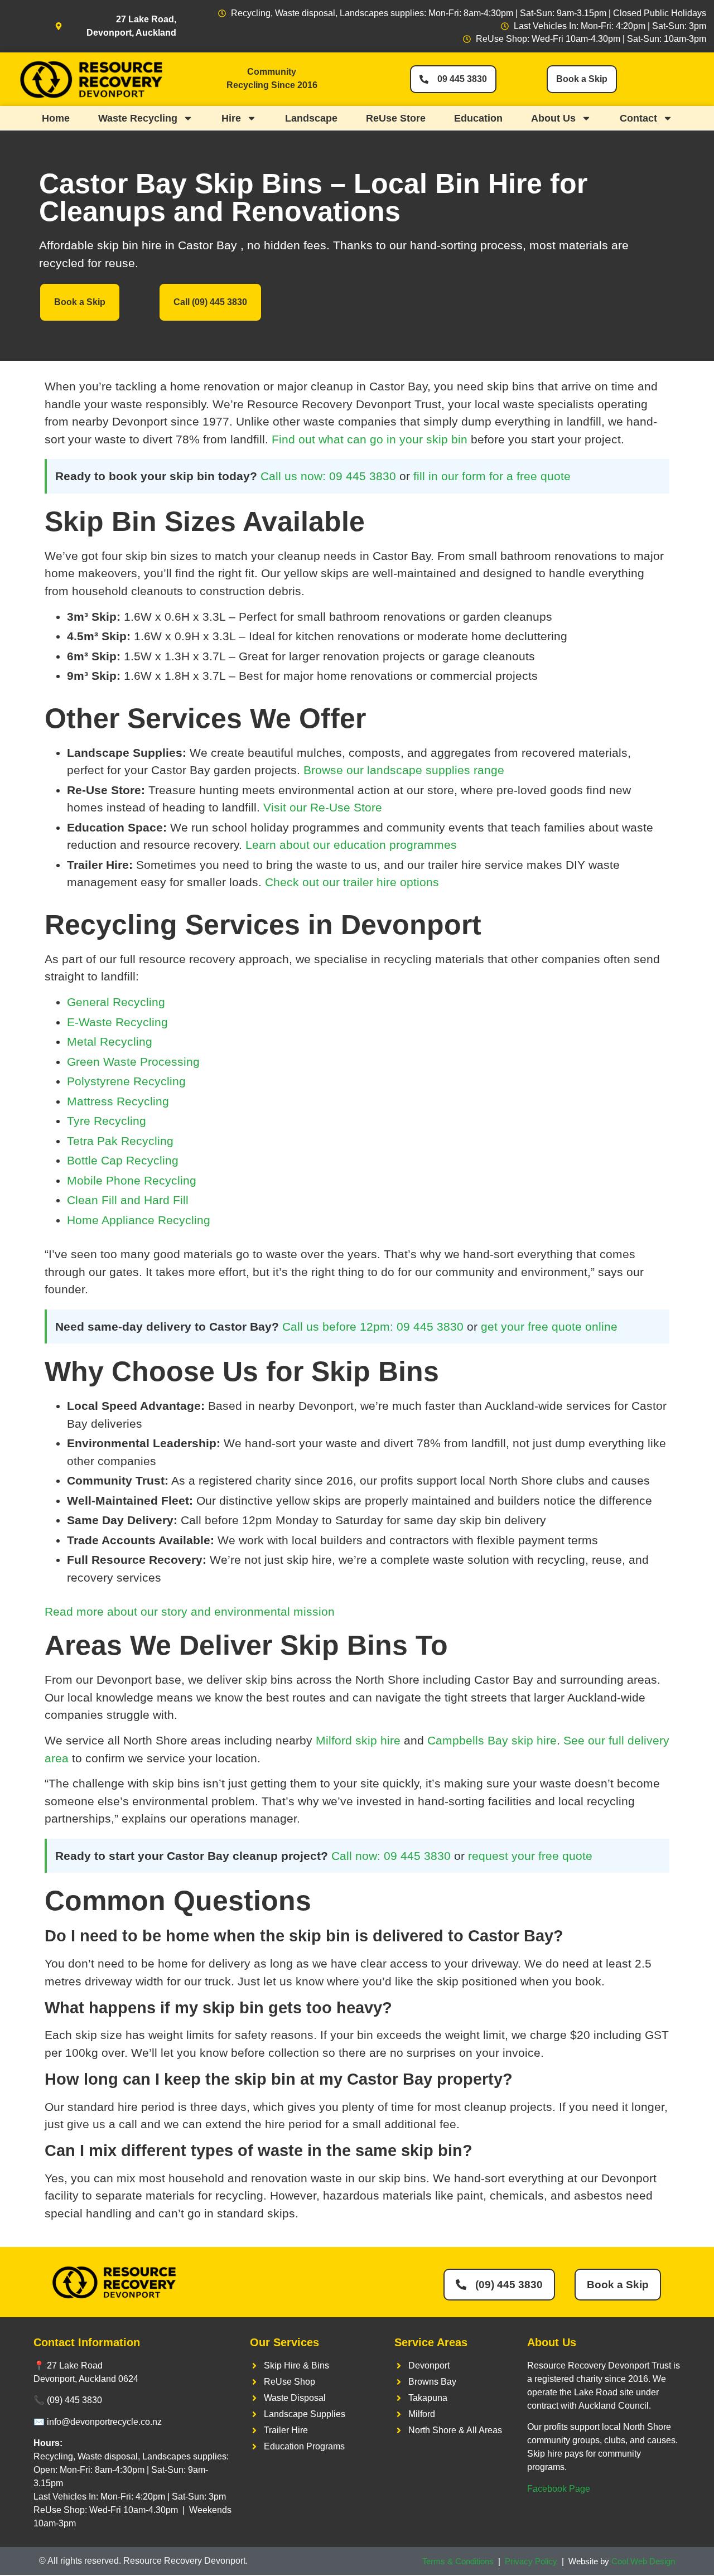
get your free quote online (549, 1326)
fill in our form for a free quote (492, 476)
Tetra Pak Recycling (120, 1141)
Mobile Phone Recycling (132, 1180)
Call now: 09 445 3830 (391, 1856)
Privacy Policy (531, 2561)
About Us (553, 118)
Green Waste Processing (133, 1062)
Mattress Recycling (118, 1101)
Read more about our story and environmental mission (190, 1611)
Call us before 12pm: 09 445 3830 (373, 1326)
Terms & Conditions (458, 2561)
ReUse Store (396, 118)
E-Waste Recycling (117, 1022)
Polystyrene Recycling (126, 1081)
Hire (231, 118)
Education (478, 118)
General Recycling (116, 1002)
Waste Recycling (138, 118)
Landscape (311, 118)
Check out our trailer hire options (352, 882)
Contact (638, 118)
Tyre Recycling (107, 1121)
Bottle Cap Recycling (123, 1160)
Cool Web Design (643, 2561)
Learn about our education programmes (351, 845)
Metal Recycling (110, 1041)
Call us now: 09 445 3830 (328, 476)
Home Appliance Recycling (139, 1220)
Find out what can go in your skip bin (370, 439)
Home (56, 118)
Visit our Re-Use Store (323, 807)
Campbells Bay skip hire (492, 1740)
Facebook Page (559, 2489)
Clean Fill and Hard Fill (128, 1200)
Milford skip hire (358, 1740)
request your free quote (530, 1856)
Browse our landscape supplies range (404, 770)
